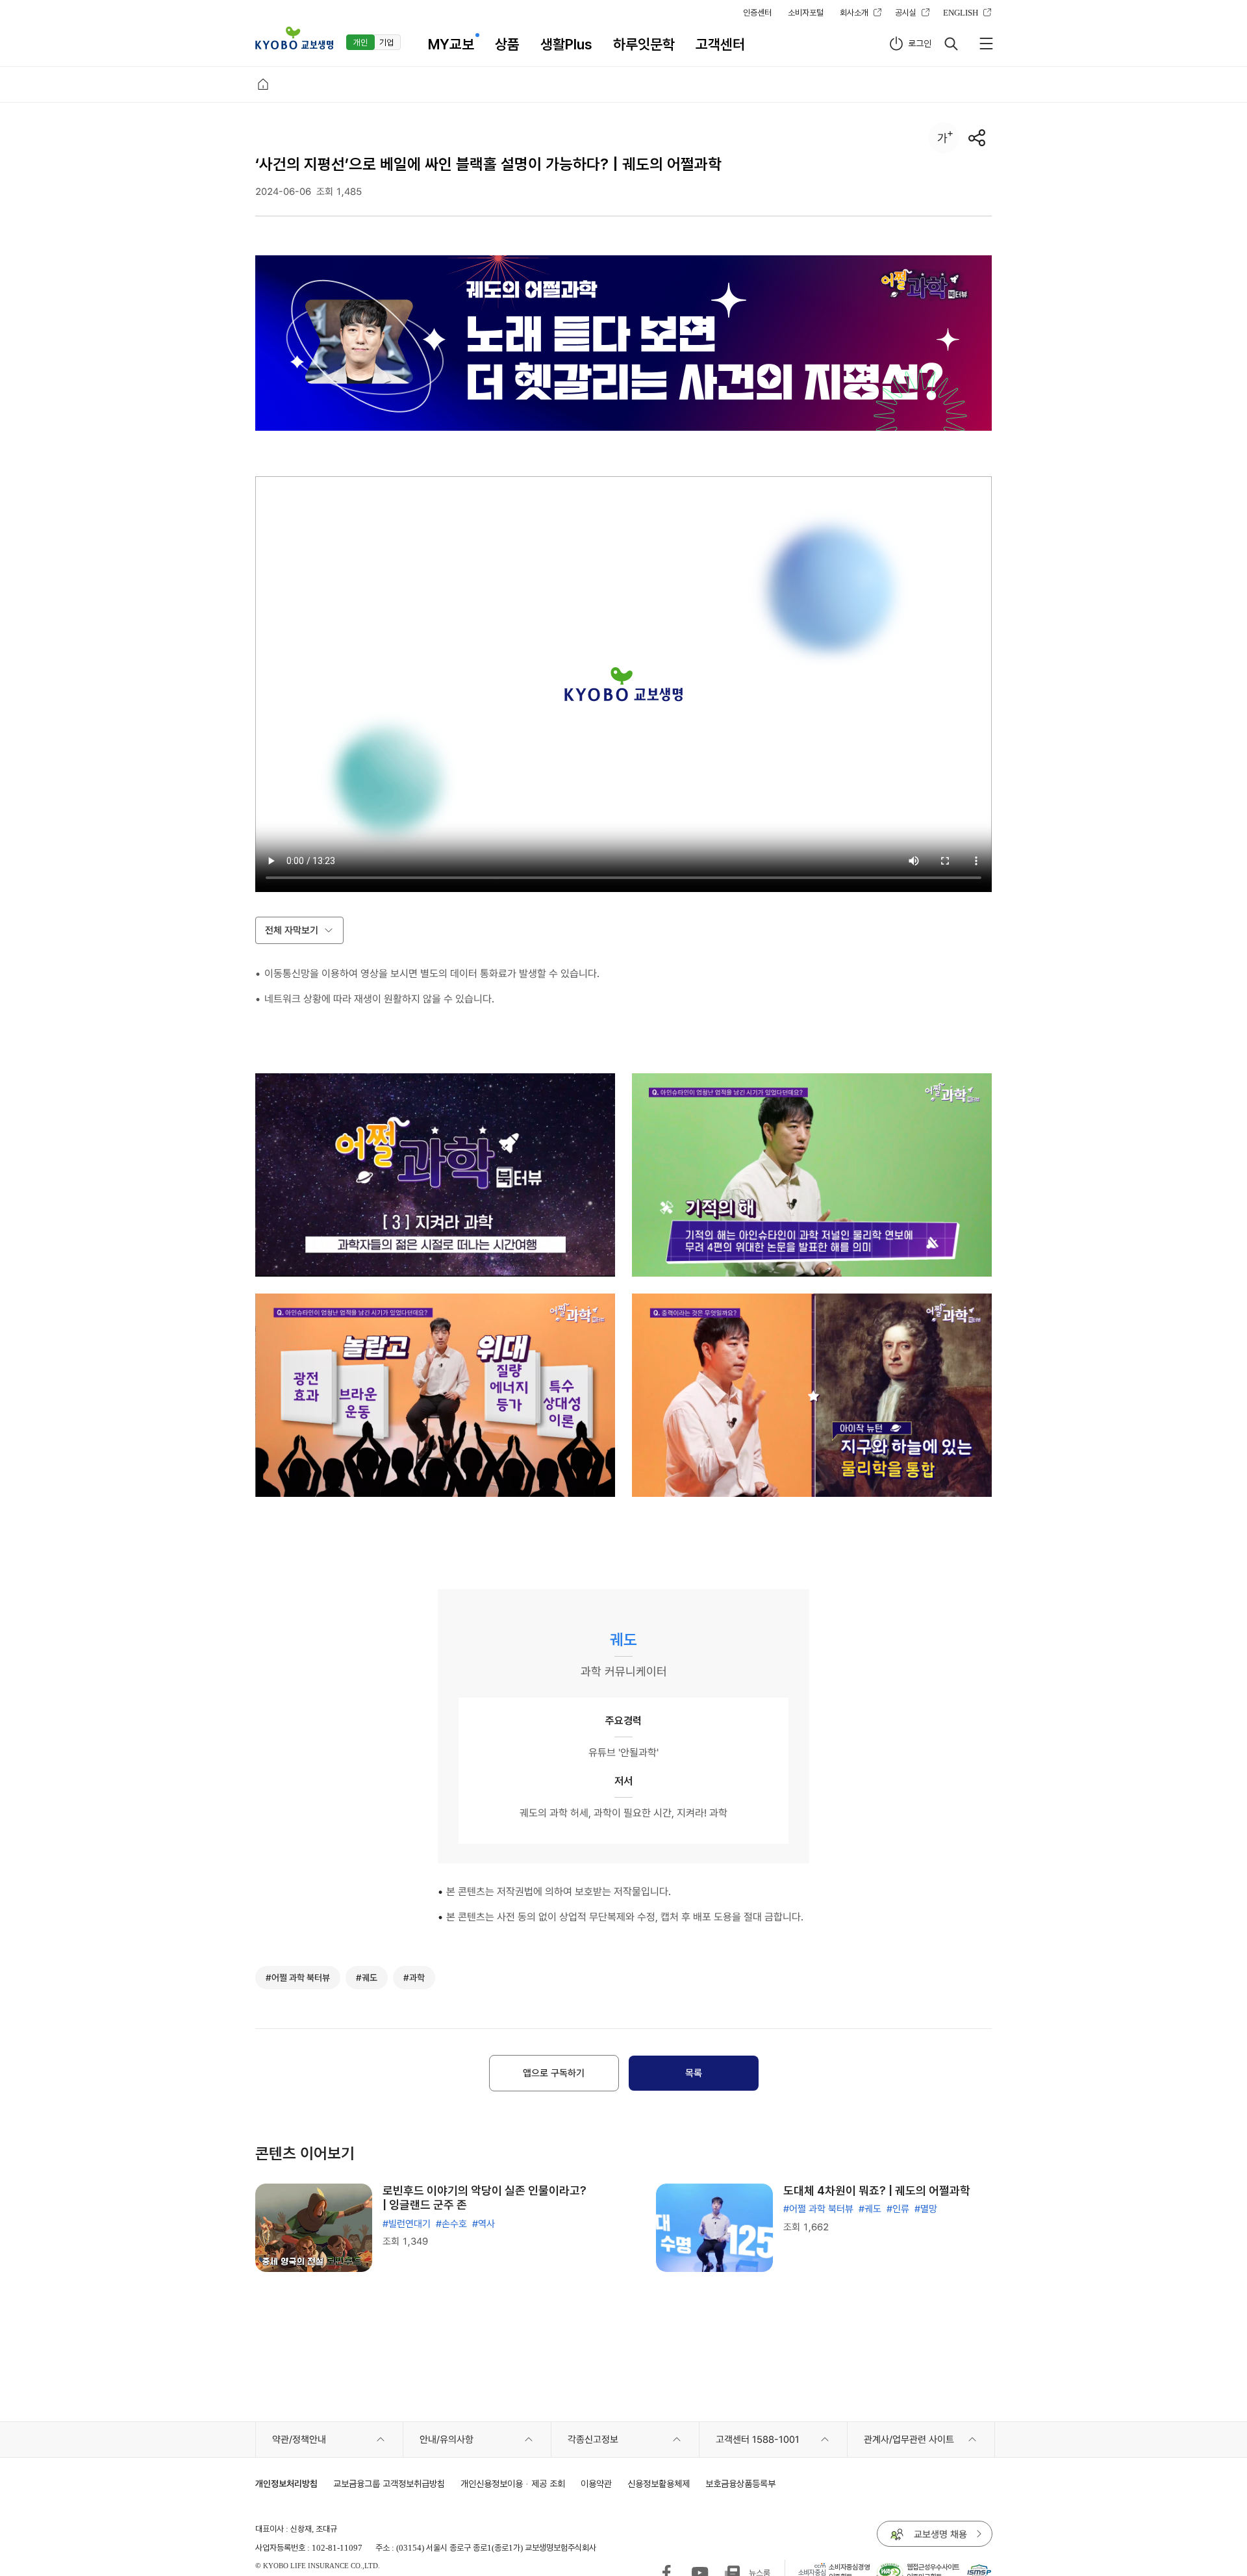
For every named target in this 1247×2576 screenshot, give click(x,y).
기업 (386, 42)
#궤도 (870, 2209)
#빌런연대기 (407, 2224)
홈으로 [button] (263, 84)
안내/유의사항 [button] (447, 2440)
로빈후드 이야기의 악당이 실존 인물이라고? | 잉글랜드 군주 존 (485, 2198)
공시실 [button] (906, 12)
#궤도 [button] (367, 1978)
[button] (294, 38)
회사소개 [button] (854, 12)
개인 (360, 42)
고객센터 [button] (720, 44)
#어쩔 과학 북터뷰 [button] (298, 1978)
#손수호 (451, 2224)
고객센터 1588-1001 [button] (758, 2440)
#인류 (898, 2209)
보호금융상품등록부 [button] (740, 2483)
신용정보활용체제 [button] (659, 2483)
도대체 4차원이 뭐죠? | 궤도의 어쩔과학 (877, 2190)
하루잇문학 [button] (644, 44)
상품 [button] (507, 44)
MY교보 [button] (451, 44)
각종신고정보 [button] (593, 2440)
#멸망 (926, 2209)
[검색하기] (951, 44)
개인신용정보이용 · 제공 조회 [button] (513, 2483)
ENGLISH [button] (961, 12)
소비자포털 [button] (806, 12)
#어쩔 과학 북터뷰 (818, 2209)
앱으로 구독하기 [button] (554, 2073)
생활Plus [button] (566, 44)
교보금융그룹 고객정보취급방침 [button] (389, 2483)
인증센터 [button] (757, 12)
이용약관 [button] (596, 2483)
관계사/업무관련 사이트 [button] (909, 2440)
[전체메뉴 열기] (986, 44)
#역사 (484, 2224)
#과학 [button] (414, 1978)
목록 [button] (694, 2073)
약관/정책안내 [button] (299, 2440)
